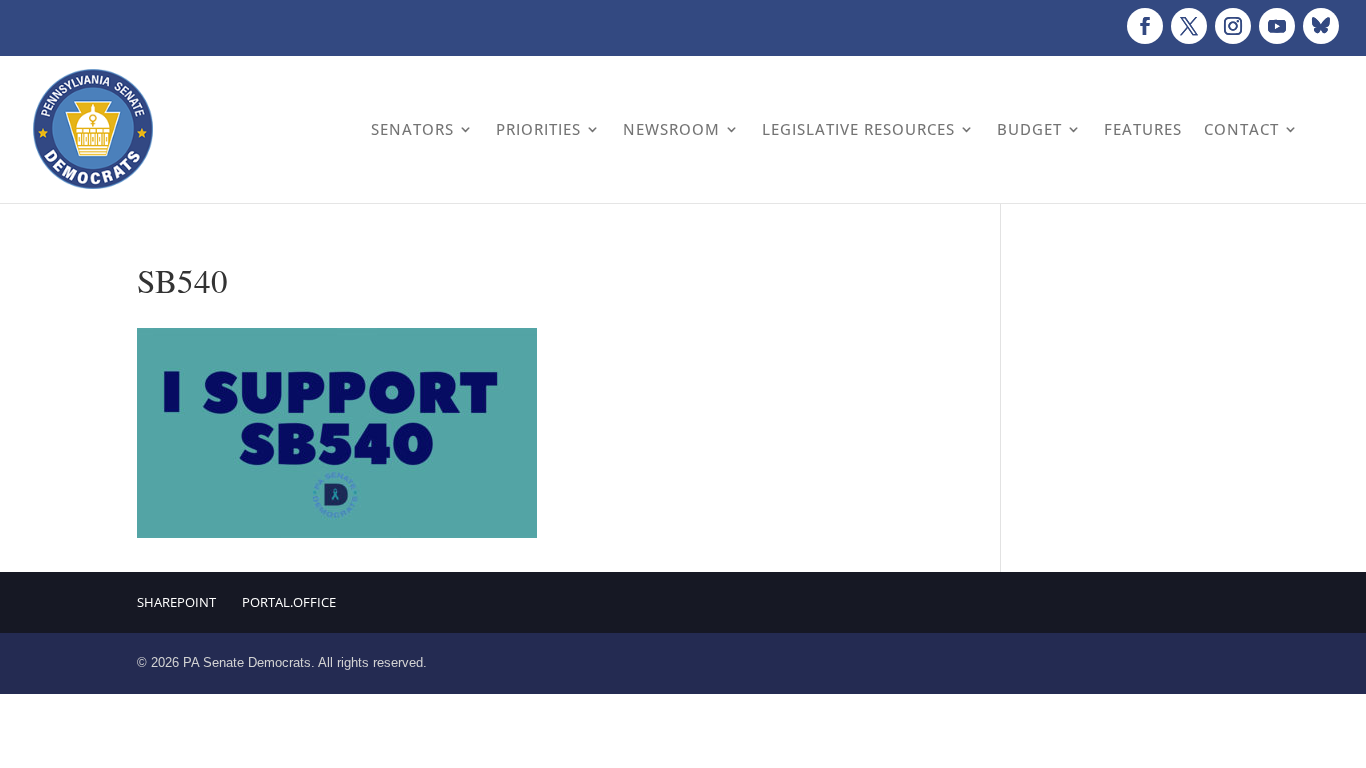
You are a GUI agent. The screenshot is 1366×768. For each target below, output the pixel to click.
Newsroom (671, 129)
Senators (412, 129)
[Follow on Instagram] (1233, 26)
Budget (1029, 129)
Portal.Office (289, 602)
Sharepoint (176, 602)
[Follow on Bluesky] (1321, 26)
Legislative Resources (858, 129)
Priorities (538, 129)
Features (1143, 129)
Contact (1241, 129)
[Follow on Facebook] (1145, 26)
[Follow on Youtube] (1277, 26)
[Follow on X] (1189, 26)
